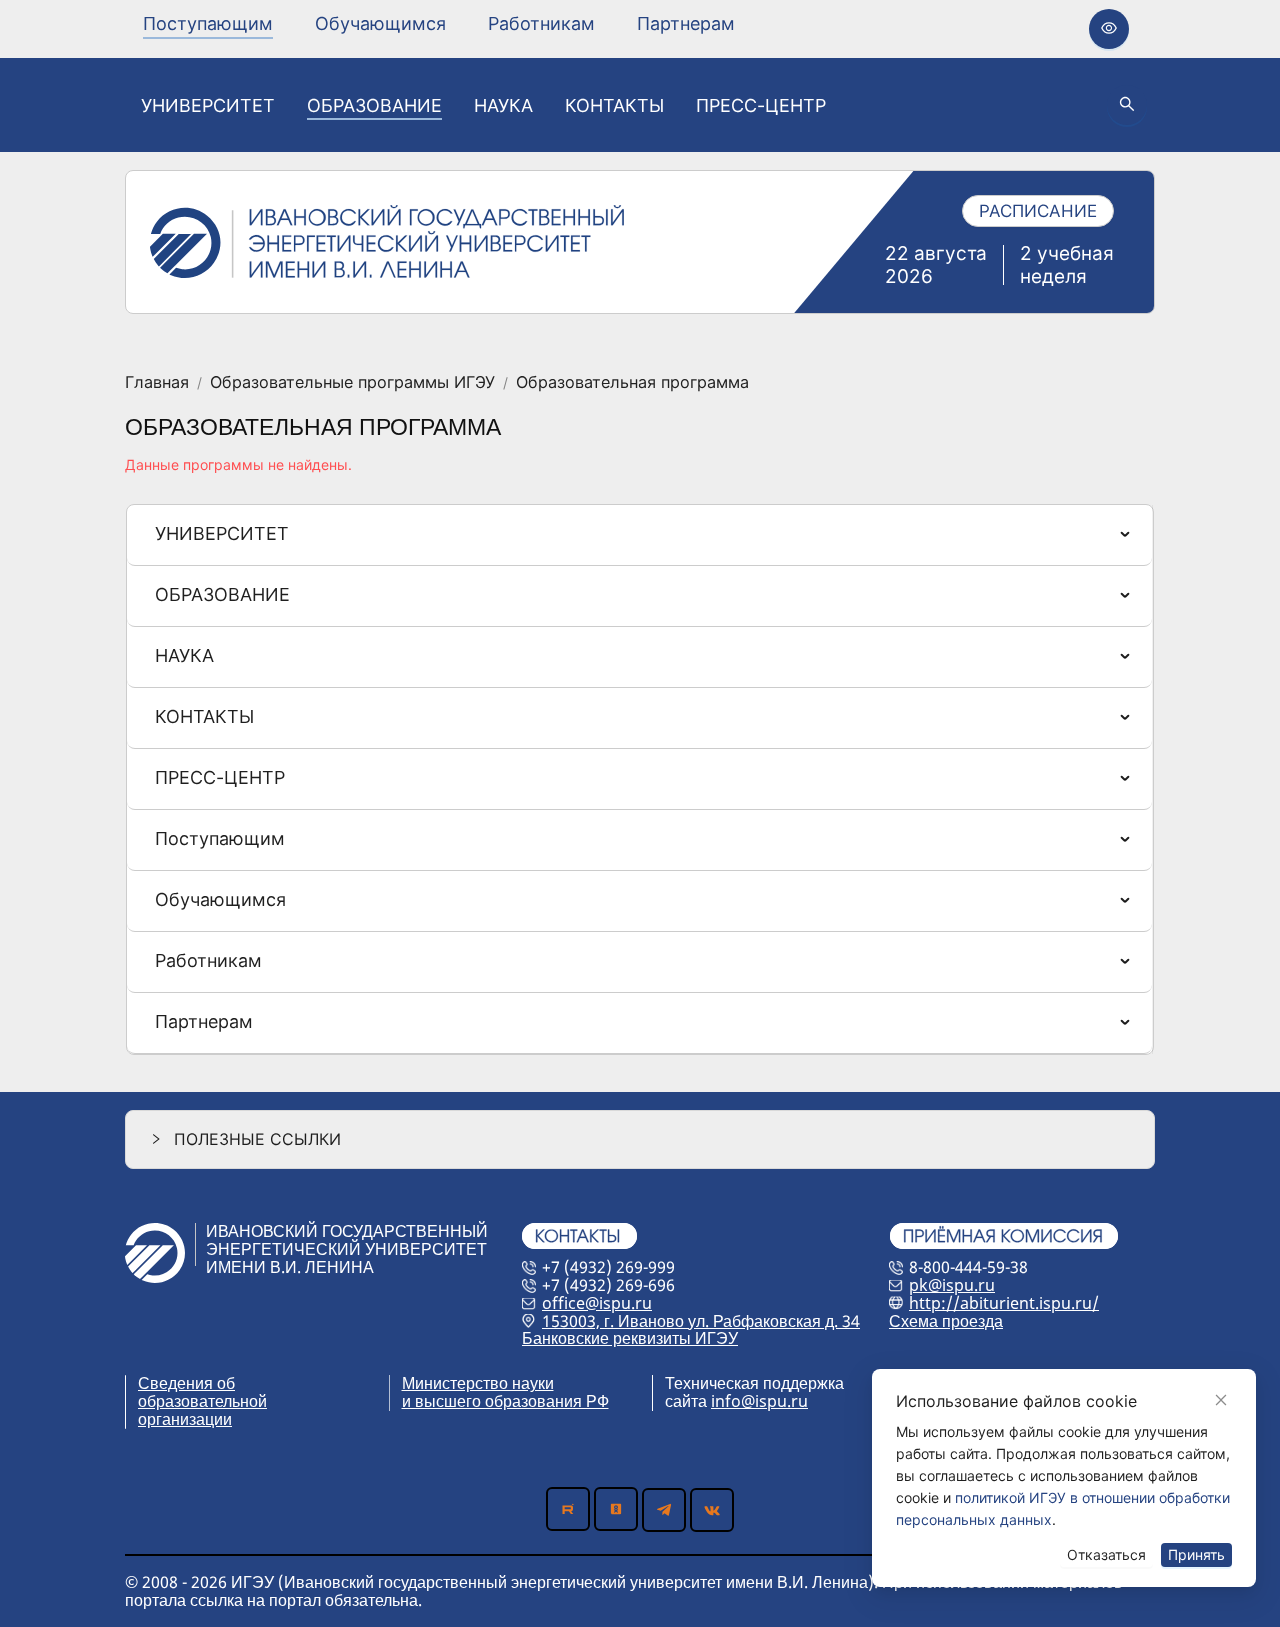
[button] (640, 1139)
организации (185, 1419)
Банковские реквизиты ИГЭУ (630, 1338)
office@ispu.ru (597, 1303)
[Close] (1221, 1400)
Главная (157, 383)
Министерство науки (478, 1383)
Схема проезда (946, 1321)
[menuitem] (208, 24)
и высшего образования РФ (505, 1401)
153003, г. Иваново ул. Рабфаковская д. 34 (701, 1321)
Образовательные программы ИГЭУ (352, 383)
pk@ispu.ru (952, 1285)
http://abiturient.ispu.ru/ (1004, 1303)
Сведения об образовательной (202, 1392)
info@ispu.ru (759, 1401)
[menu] (439, 23)
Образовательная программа (632, 383)
